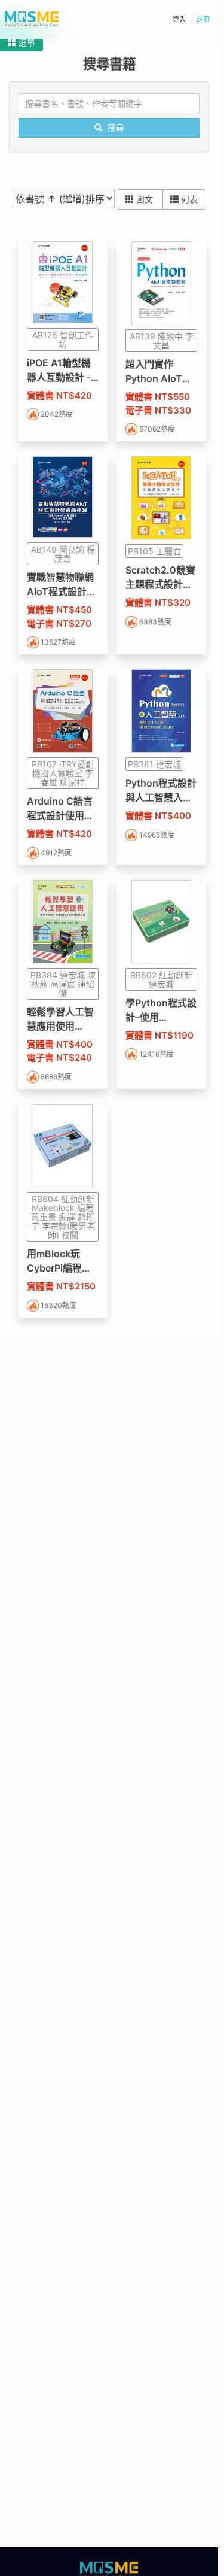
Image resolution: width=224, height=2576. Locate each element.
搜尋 (116, 128)
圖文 (146, 199)
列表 (189, 199)
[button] (22, 43)
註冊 (203, 19)
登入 (179, 19)
